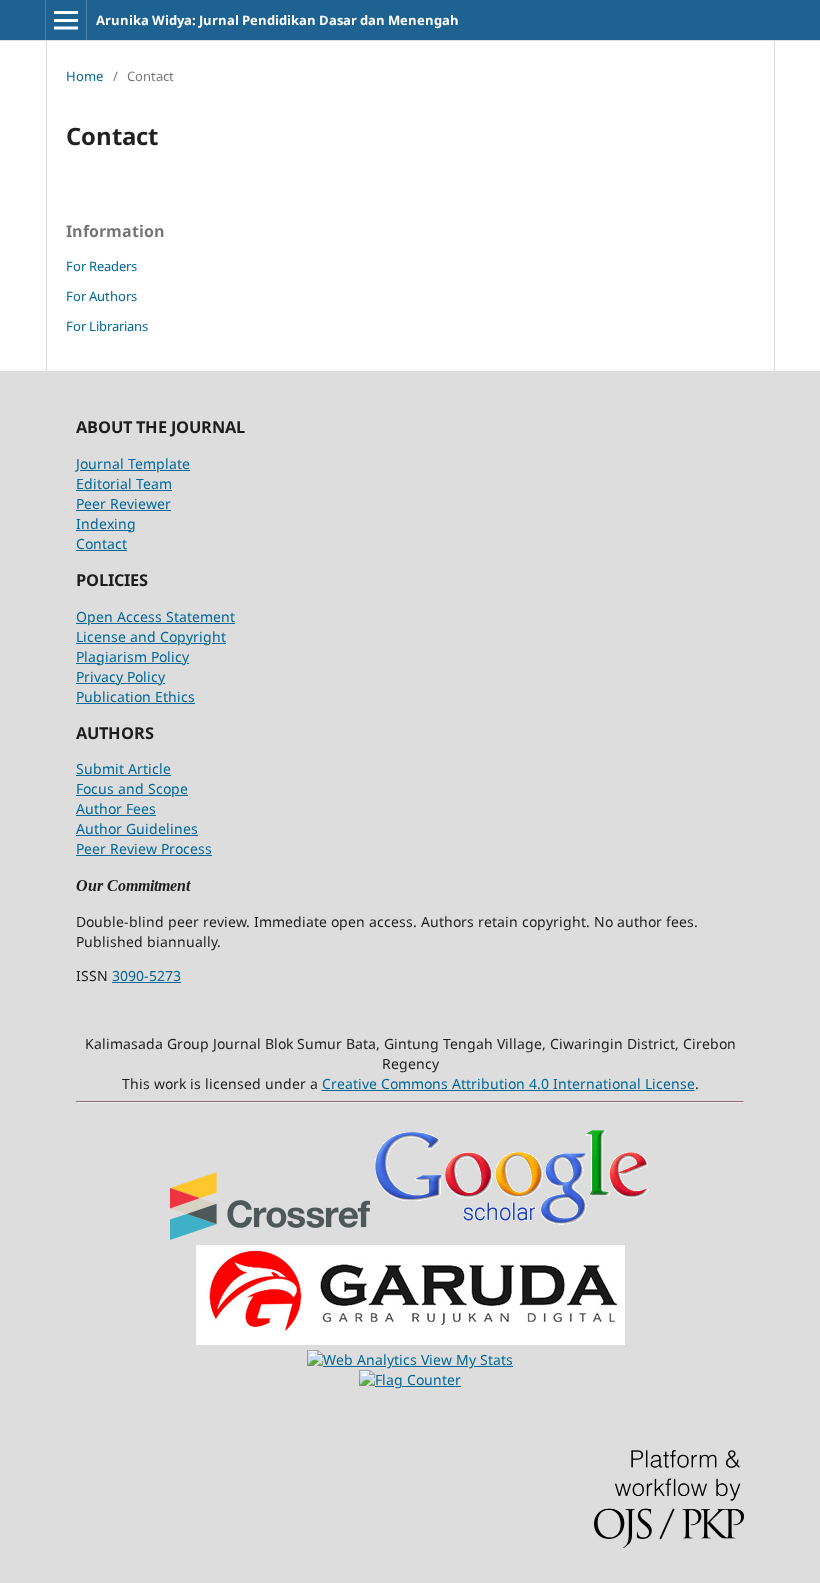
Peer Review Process (144, 848)
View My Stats (467, 1359)
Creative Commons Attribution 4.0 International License (508, 1083)
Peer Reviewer (123, 503)
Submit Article (123, 768)
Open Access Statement (155, 616)
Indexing (106, 523)
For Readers (101, 266)
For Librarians (107, 326)
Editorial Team (124, 483)
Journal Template (133, 463)
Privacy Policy (120, 676)
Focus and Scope (132, 788)
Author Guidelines (137, 828)
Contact (101, 543)
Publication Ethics (135, 696)
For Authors (101, 296)
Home (84, 76)
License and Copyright (151, 636)
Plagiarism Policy (132, 656)
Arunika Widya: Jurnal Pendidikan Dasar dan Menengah (277, 20)
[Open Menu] (66, 20)
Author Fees (116, 808)
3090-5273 (146, 975)
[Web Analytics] (364, 1359)
